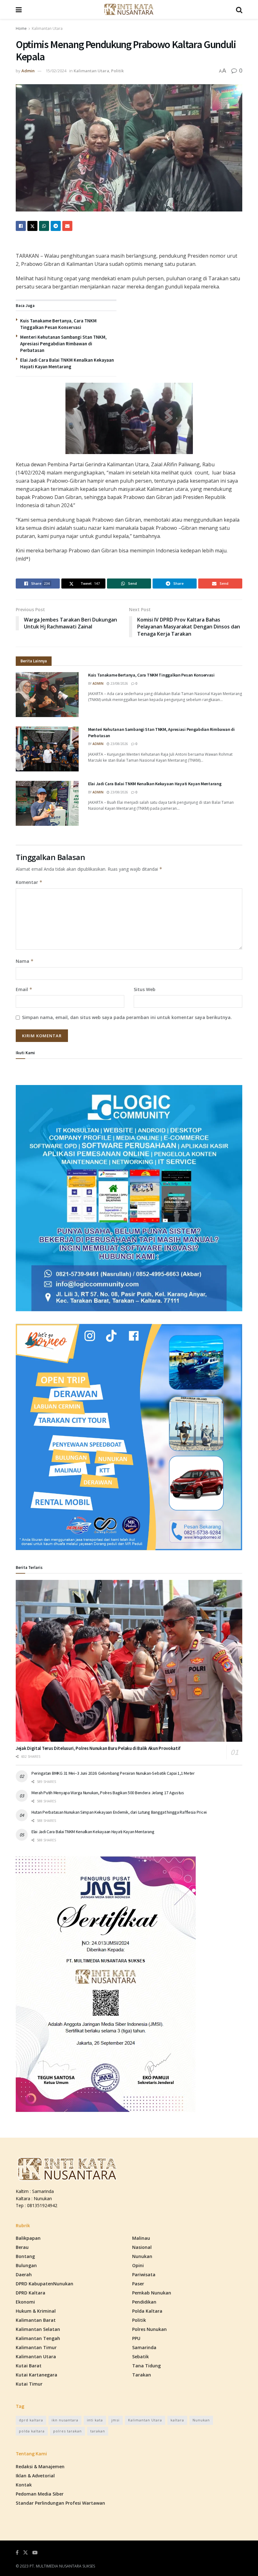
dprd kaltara (31, 2420)
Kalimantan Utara (47, 28)
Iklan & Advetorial (35, 2476)
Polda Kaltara (147, 2311)
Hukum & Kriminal (36, 2311)
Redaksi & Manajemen (40, 2466)
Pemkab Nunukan (152, 2293)
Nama (25, 961)
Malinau (141, 2238)
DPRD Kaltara (31, 2293)
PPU (136, 2338)
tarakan (98, 2431)
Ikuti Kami (25, 1053)
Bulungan (26, 2265)
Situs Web (145, 989)
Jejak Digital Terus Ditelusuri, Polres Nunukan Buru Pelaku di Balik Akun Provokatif (98, 1748)
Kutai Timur (29, 2384)
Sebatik (140, 2357)
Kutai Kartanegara (36, 2375)
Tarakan (142, 2375)
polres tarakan (67, 2431)
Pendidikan (144, 2302)
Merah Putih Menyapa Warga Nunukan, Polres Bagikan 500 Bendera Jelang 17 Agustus (108, 1793)
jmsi (115, 2420)
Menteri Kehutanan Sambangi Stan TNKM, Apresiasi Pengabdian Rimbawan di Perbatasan (63, 344)
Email (24, 989)
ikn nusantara (65, 2420)
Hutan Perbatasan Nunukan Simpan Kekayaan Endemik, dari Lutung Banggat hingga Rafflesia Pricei (119, 1812)
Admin (28, 71)
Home (21, 28)
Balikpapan (28, 2238)
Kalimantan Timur (36, 2347)
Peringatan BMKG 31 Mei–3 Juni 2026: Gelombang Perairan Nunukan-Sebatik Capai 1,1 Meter (113, 1773)
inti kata (95, 2420)
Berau (22, 2247)
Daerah (24, 2275)
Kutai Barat (29, 2366)
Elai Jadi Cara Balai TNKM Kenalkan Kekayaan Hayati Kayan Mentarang (155, 784)
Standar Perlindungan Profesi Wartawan (60, 2503)
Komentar (29, 882)
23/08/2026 (119, 683)
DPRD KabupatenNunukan (45, 2284)
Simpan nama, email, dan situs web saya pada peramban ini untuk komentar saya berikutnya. (127, 1017)
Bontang (25, 2256)
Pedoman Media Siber (40, 2494)
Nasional (142, 2247)
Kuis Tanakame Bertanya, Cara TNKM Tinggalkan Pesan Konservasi (151, 675)
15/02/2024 (56, 71)
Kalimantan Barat (36, 2320)
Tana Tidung (146, 2366)
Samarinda (144, 2347)
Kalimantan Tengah (38, 2338)
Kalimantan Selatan (38, 2329)
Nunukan (142, 2256)
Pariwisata (144, 2275)
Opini (138, 2265)
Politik (117, 71)
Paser (138, 2284)
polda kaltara (32, 2431)
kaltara (177, 2420)
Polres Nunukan (149, 2329)
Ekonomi (25, 2302)
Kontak (24, 2485)
